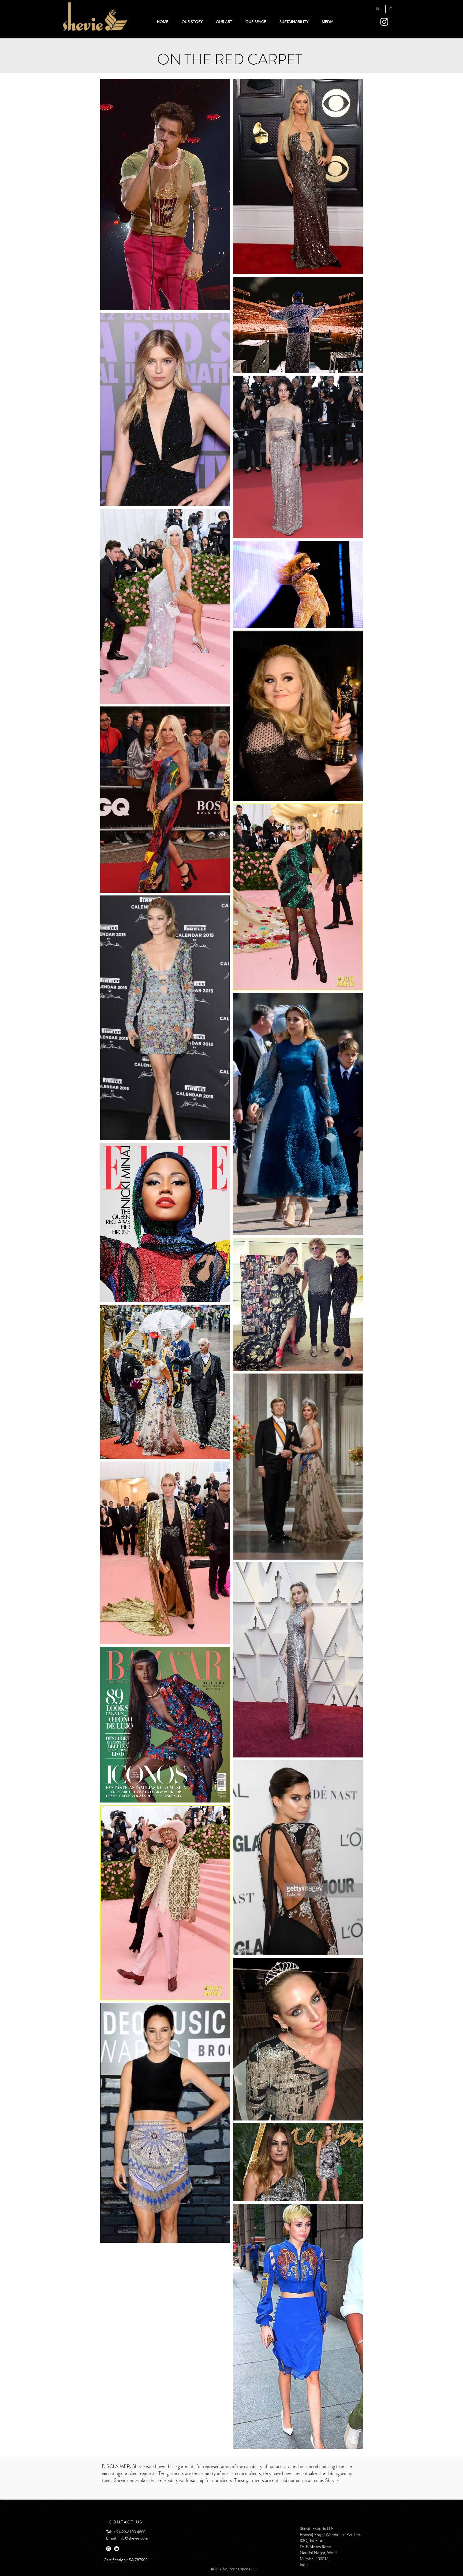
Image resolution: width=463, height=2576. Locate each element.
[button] (328, 22)
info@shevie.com (133, 2538)
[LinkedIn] (117, 2549)
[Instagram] (384, 22)
